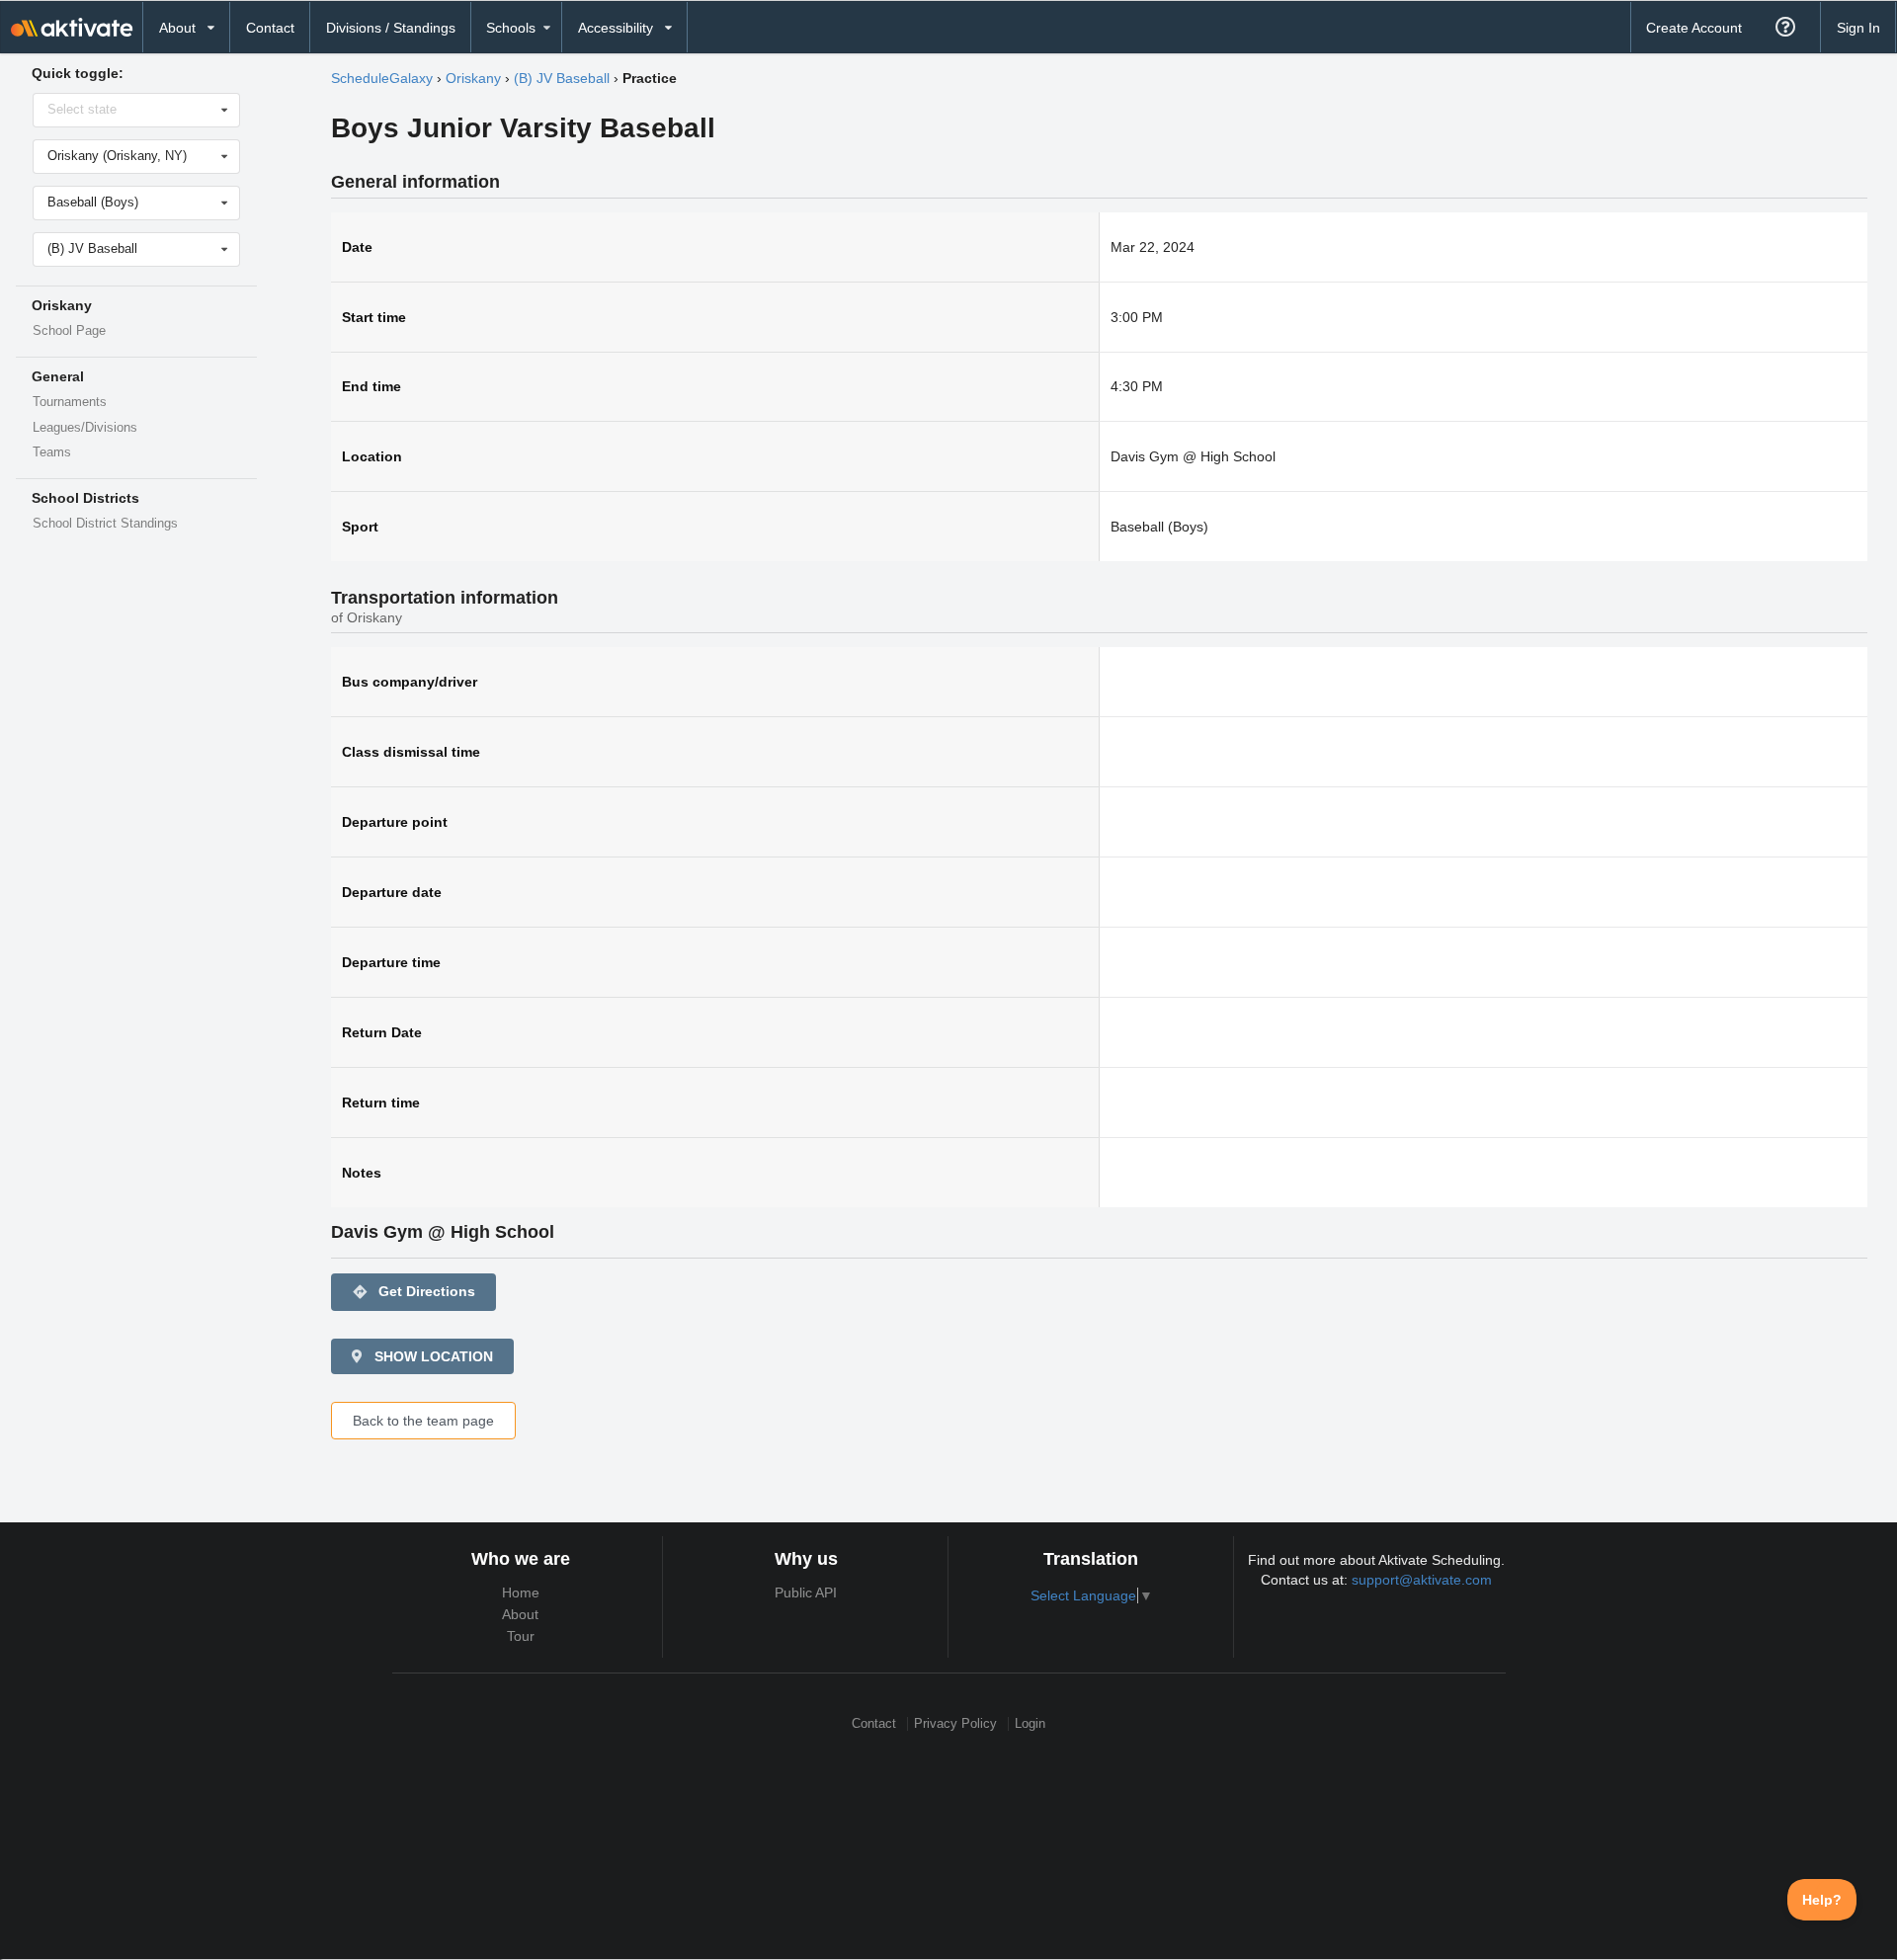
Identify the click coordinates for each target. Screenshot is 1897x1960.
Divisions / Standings (391, 28)
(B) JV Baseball (562, 78)
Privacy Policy (955, 1723)
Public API (806, 1592)
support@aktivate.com (1422, 1580)
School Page (69, 331)
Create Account (1694, 28)
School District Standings (105, 524)
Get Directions (413, 1292)
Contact (270, 28)
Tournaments (70, 402)
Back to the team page (423, 1421)
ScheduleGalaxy (382, 78)
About (520, 1614)
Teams (52, 452)
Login (1030, 1723)
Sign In (1858, 28)
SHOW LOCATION (432, 1356)
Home (521, 1592)
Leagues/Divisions (85, 428)
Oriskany (473, 78)
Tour (521, 1636)
